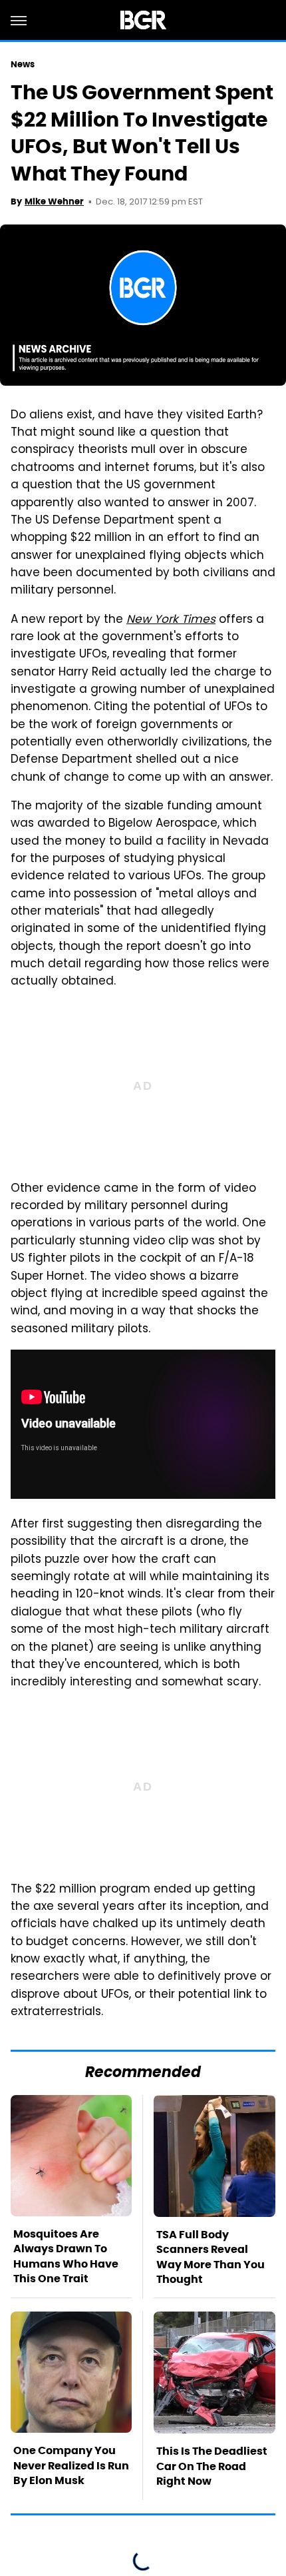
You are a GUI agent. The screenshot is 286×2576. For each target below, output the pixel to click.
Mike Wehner (54, 202)
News (23, 64)
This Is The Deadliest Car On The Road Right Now (212, 2466)
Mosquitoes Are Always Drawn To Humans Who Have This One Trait (66, 2256)
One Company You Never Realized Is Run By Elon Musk (71, 2465)
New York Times (171, 620)
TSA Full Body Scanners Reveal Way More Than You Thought (211, 2257)
